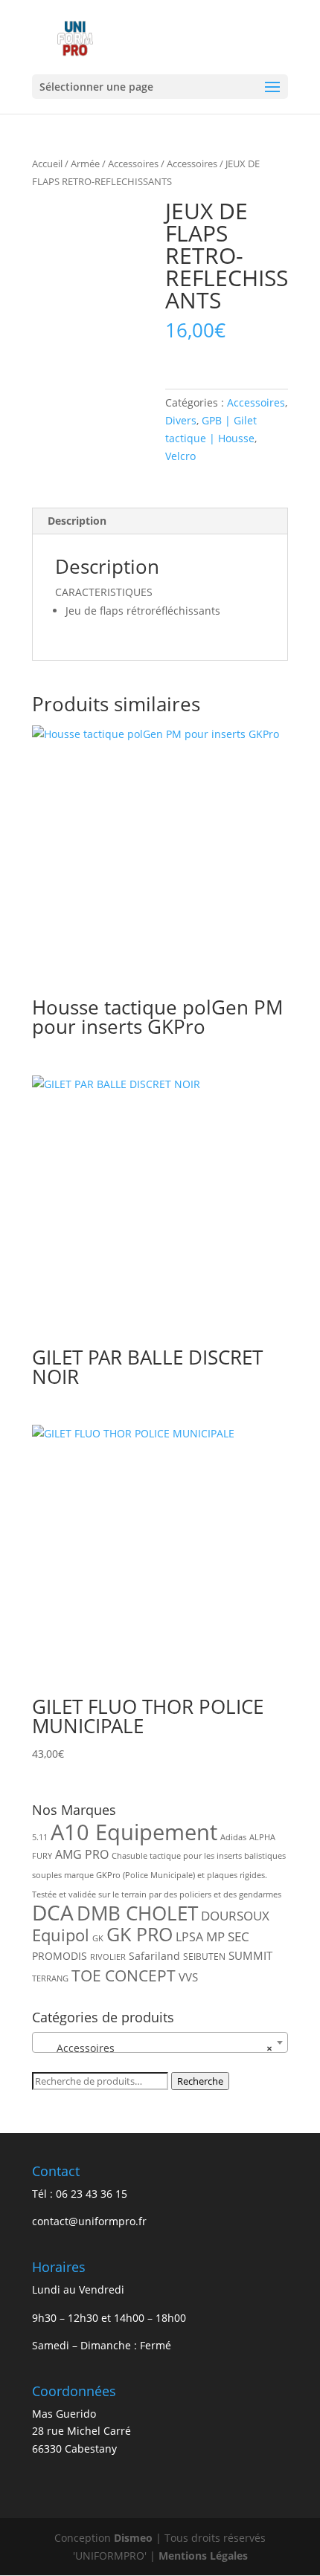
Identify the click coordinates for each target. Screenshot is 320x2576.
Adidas (233, 1837)
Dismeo (133, 2538)
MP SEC (228, 1936)
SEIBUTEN (204, 1957)
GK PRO (140, 1934)
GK (98, 1938)
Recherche (200, 2081)
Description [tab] (77, 521)
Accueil (47, 164)
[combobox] (160, 2042)
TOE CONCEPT (124, 1975)
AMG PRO (82, 1854)
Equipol (61, 1935)
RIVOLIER (108, 1957)
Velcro (180, 456)
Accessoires (133, 164)
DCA (53, 1913)
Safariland (154, 1956)
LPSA (189, 1937)
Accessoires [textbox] (156, 2048)
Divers (181, 420)
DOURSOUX (235, 1916)
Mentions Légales (203, 2556)
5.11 (40, 1837)
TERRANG (50, 1978)
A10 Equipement (134, 1832)
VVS (188, 1977)
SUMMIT (250, 1955)
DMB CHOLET (137, 1913)
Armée (85, 164)
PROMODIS (60, 1956)
